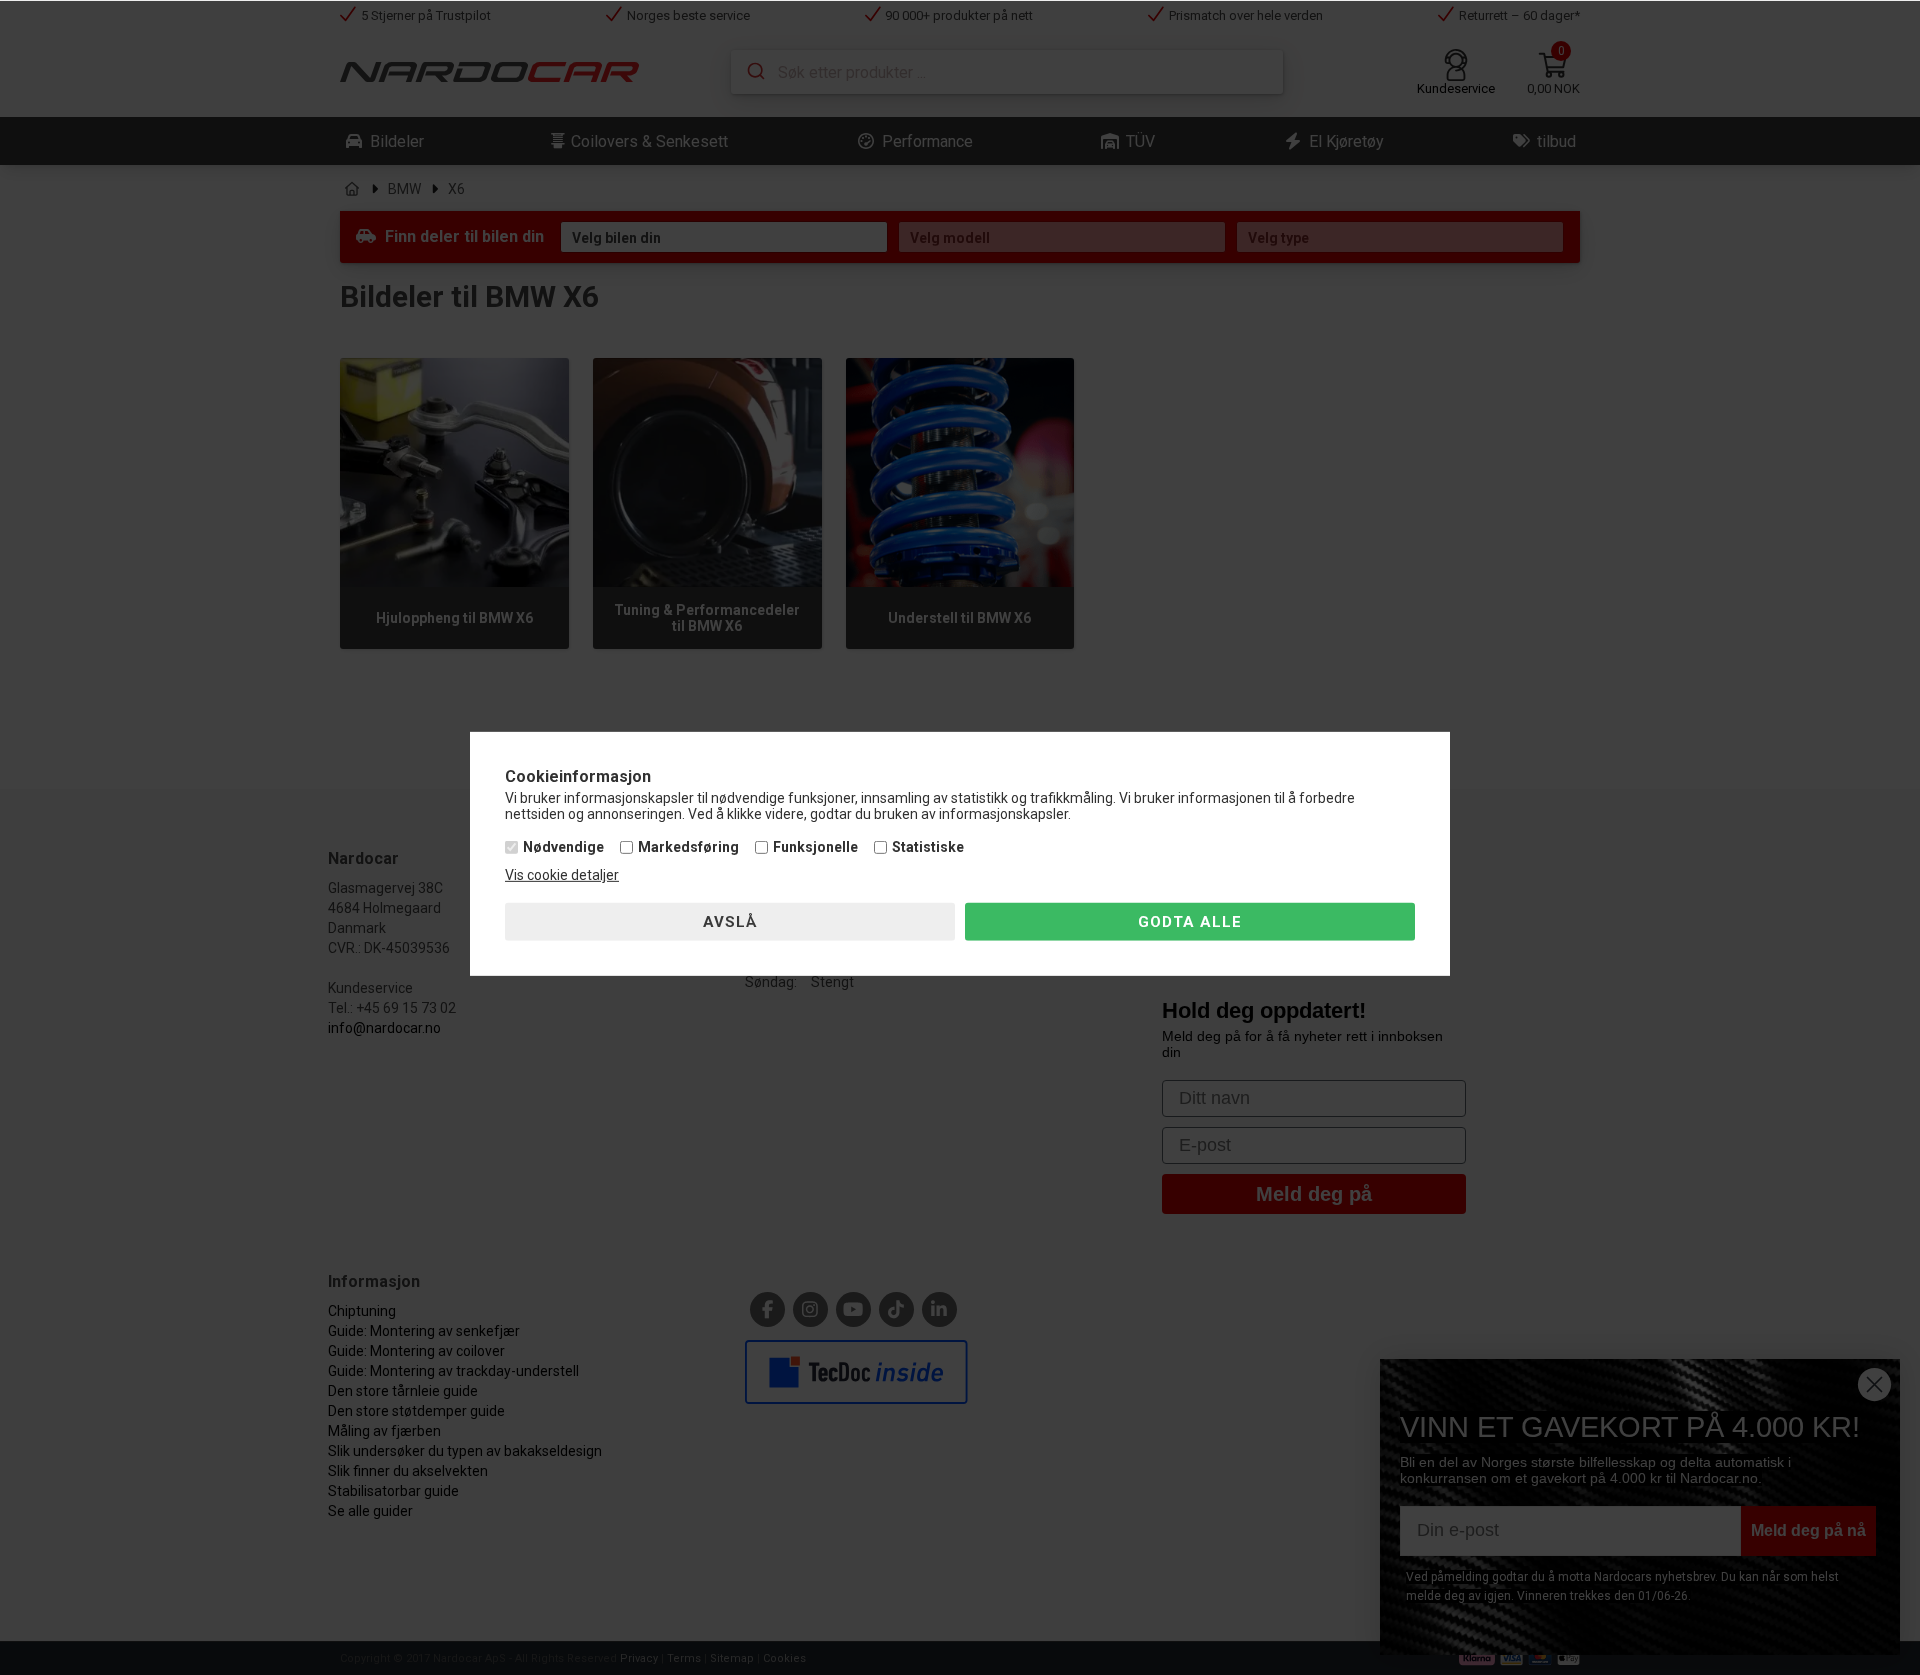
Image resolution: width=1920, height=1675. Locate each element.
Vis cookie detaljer (562, 875)
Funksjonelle (815, 847)
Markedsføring (688, 847)
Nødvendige (563, 847)
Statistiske (928, 847)
